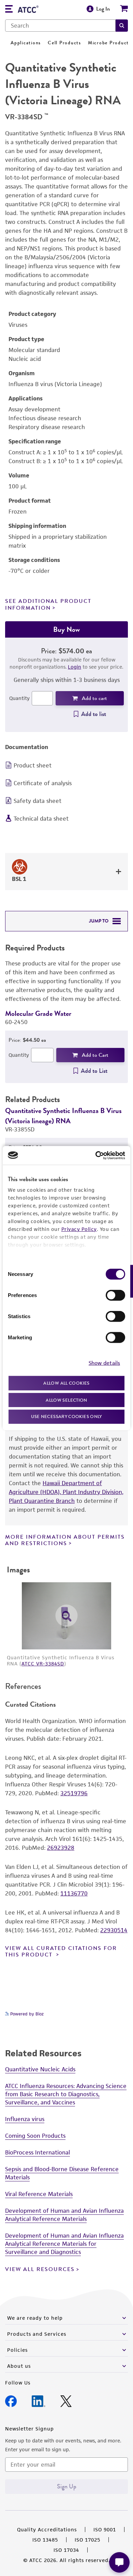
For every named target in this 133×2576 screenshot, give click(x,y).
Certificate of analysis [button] (43, 783)
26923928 (61, 1848)
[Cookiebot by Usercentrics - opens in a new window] (96, 1155)
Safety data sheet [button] (38, 801)
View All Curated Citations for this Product (61, 1952)
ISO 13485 (45, 2540)
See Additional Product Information (48, 604)
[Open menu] (9, 10)
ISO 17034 (66, 2550)
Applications (26, 43)
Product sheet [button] (33, 765)
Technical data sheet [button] (41, 819)
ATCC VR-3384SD (43, 1664)
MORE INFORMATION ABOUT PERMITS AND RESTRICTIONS (65, 1540)
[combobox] (60, 26)
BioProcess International (38, 2152)
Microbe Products (110, 43)
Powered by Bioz (26, 2014)
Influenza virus (25, 2119)
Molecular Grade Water (38, 1013)
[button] (122, 26)
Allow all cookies (66, 1383)
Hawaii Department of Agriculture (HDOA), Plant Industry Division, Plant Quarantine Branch (66, 1492)
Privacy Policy (79, 1229)
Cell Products (64, 43)
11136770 (74, 1893)
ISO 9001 (105, 2529)
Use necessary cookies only (66, 1416)
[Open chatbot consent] (119, 2562)
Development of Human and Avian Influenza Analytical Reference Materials (64, 2215)
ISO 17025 (87, 2540)
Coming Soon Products (35, 2136)
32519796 (74, 1793)
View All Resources (40, 2269)
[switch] (115, 1295)
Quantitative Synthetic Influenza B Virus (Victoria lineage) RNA (63, 1116)
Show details (104, 1363)
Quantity (19, 698)
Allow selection (66, 1400)
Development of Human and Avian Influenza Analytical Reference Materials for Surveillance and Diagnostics (64, 2244)
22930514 (114, 1930)
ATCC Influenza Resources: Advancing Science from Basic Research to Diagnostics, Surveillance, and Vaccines (66, 2094)
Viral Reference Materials (39, 2194)
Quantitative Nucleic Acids (40, 2069)
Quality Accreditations (47, 2529)
